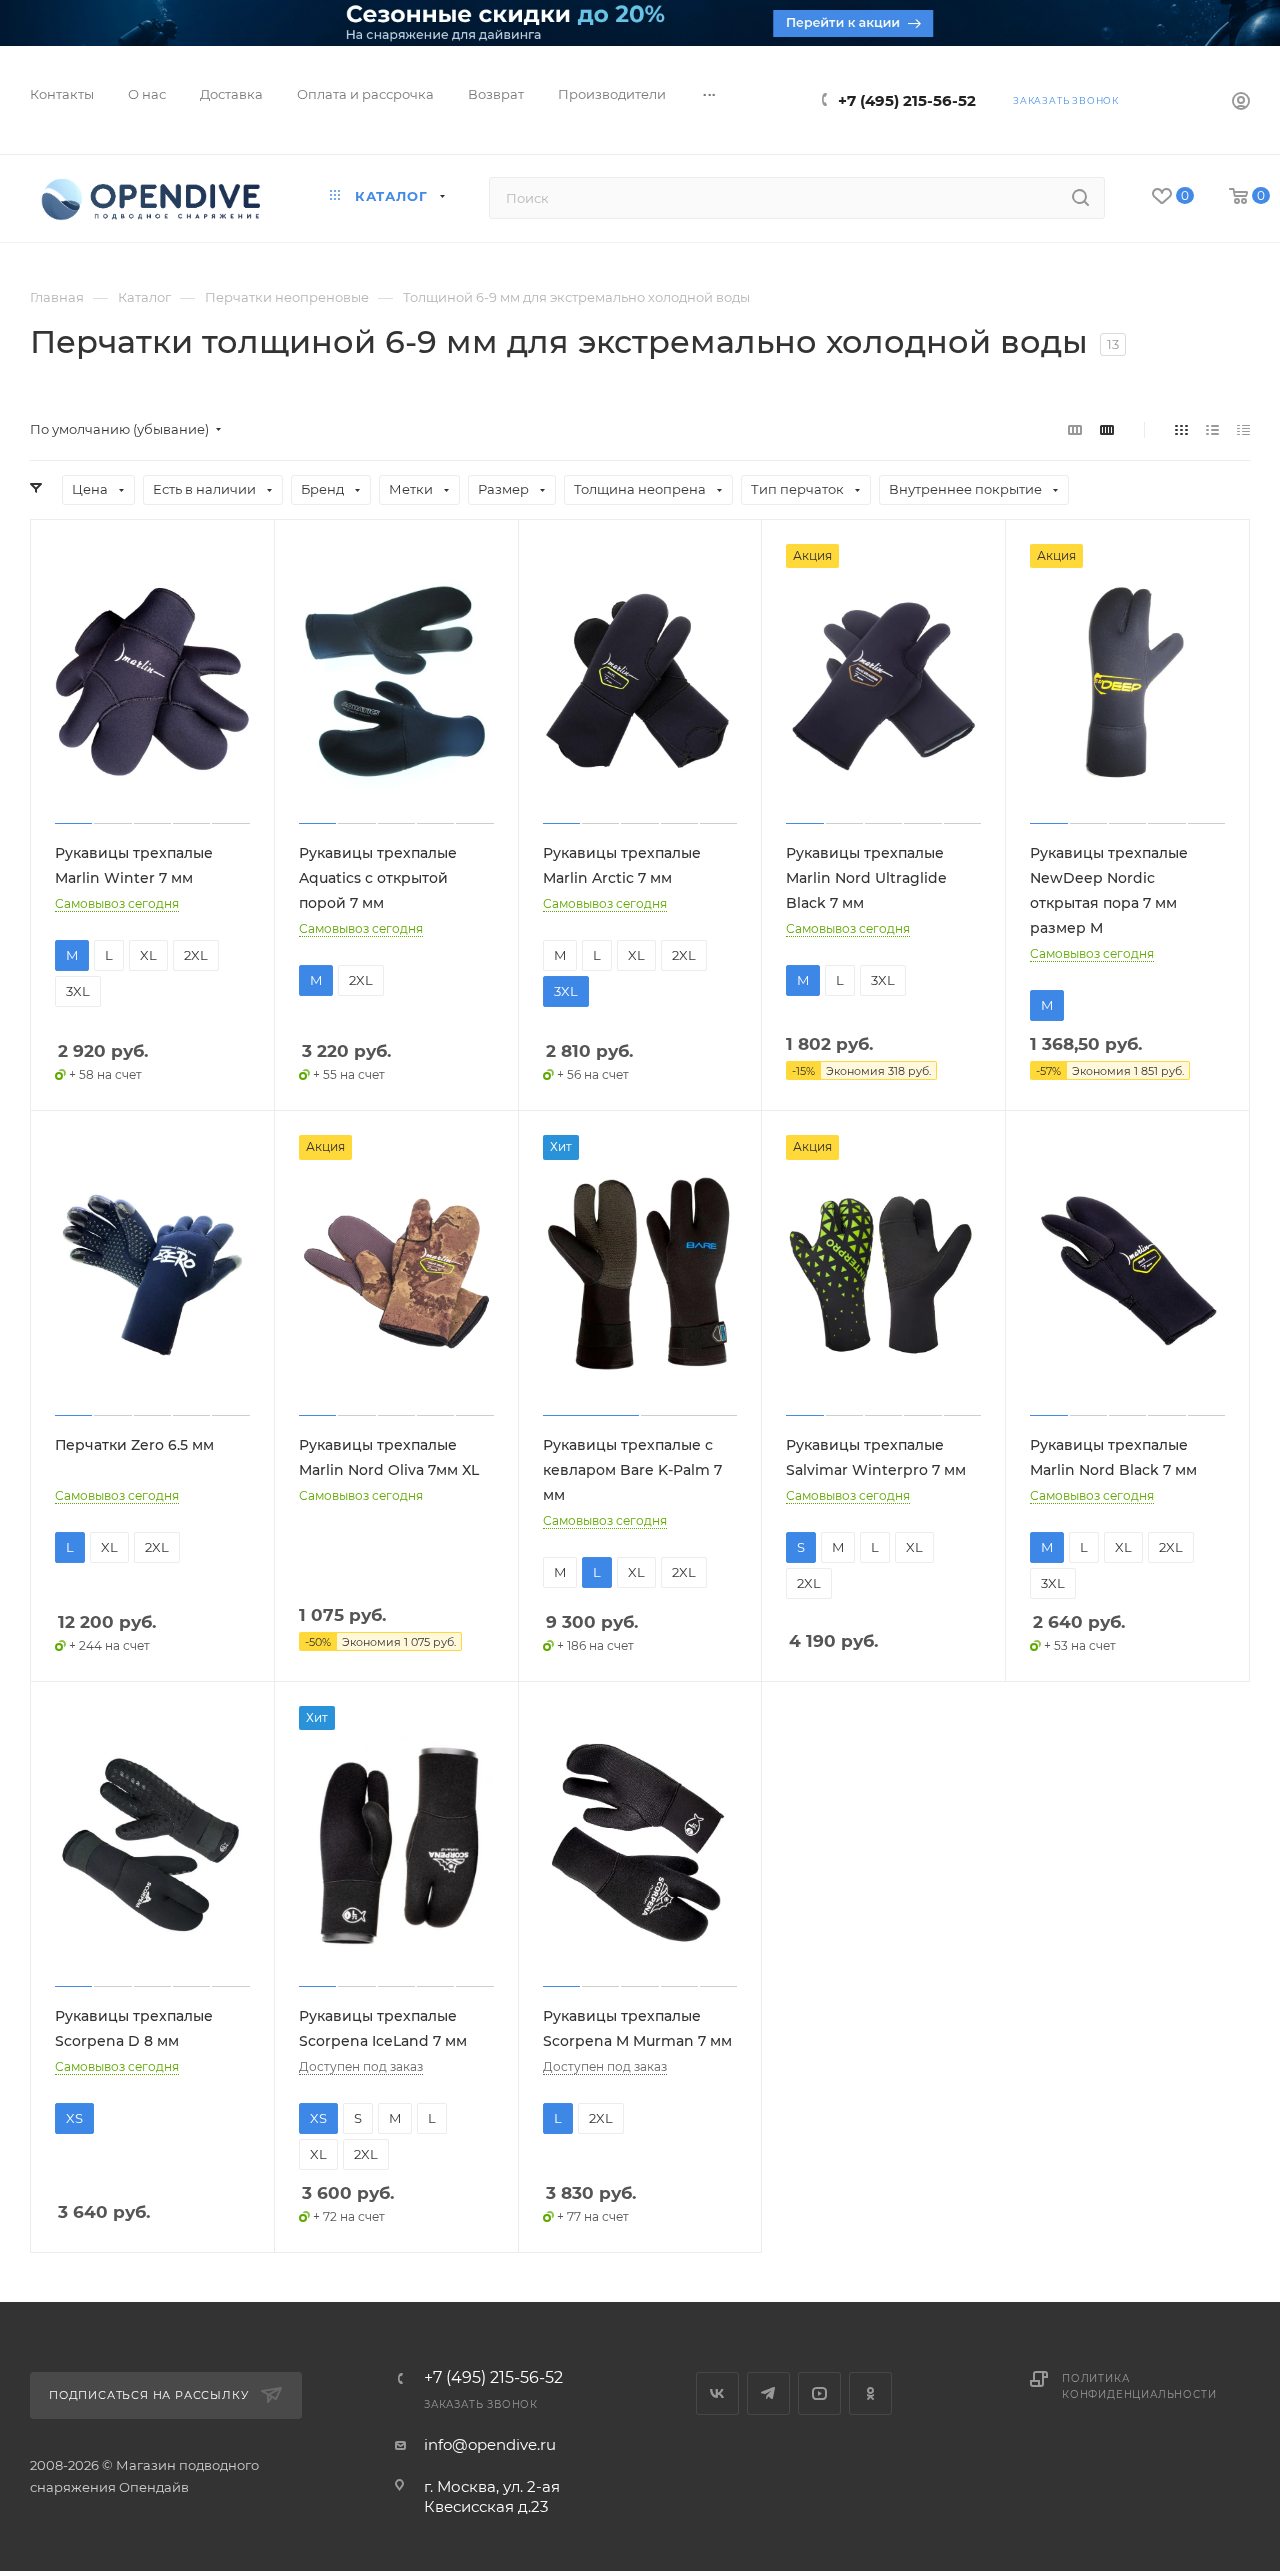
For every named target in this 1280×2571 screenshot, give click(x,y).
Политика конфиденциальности (1139, 2386)
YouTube (819, 2393)
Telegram (768, 2393)
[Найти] (1080, 198)
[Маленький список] (1075, 429)
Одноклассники (870, 2393)
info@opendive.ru (490, 2444)
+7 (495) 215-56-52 (907, 100)
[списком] (1212, 429)
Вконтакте (717, 2393)
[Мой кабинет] (1241, 103)
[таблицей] (1243, 429)
